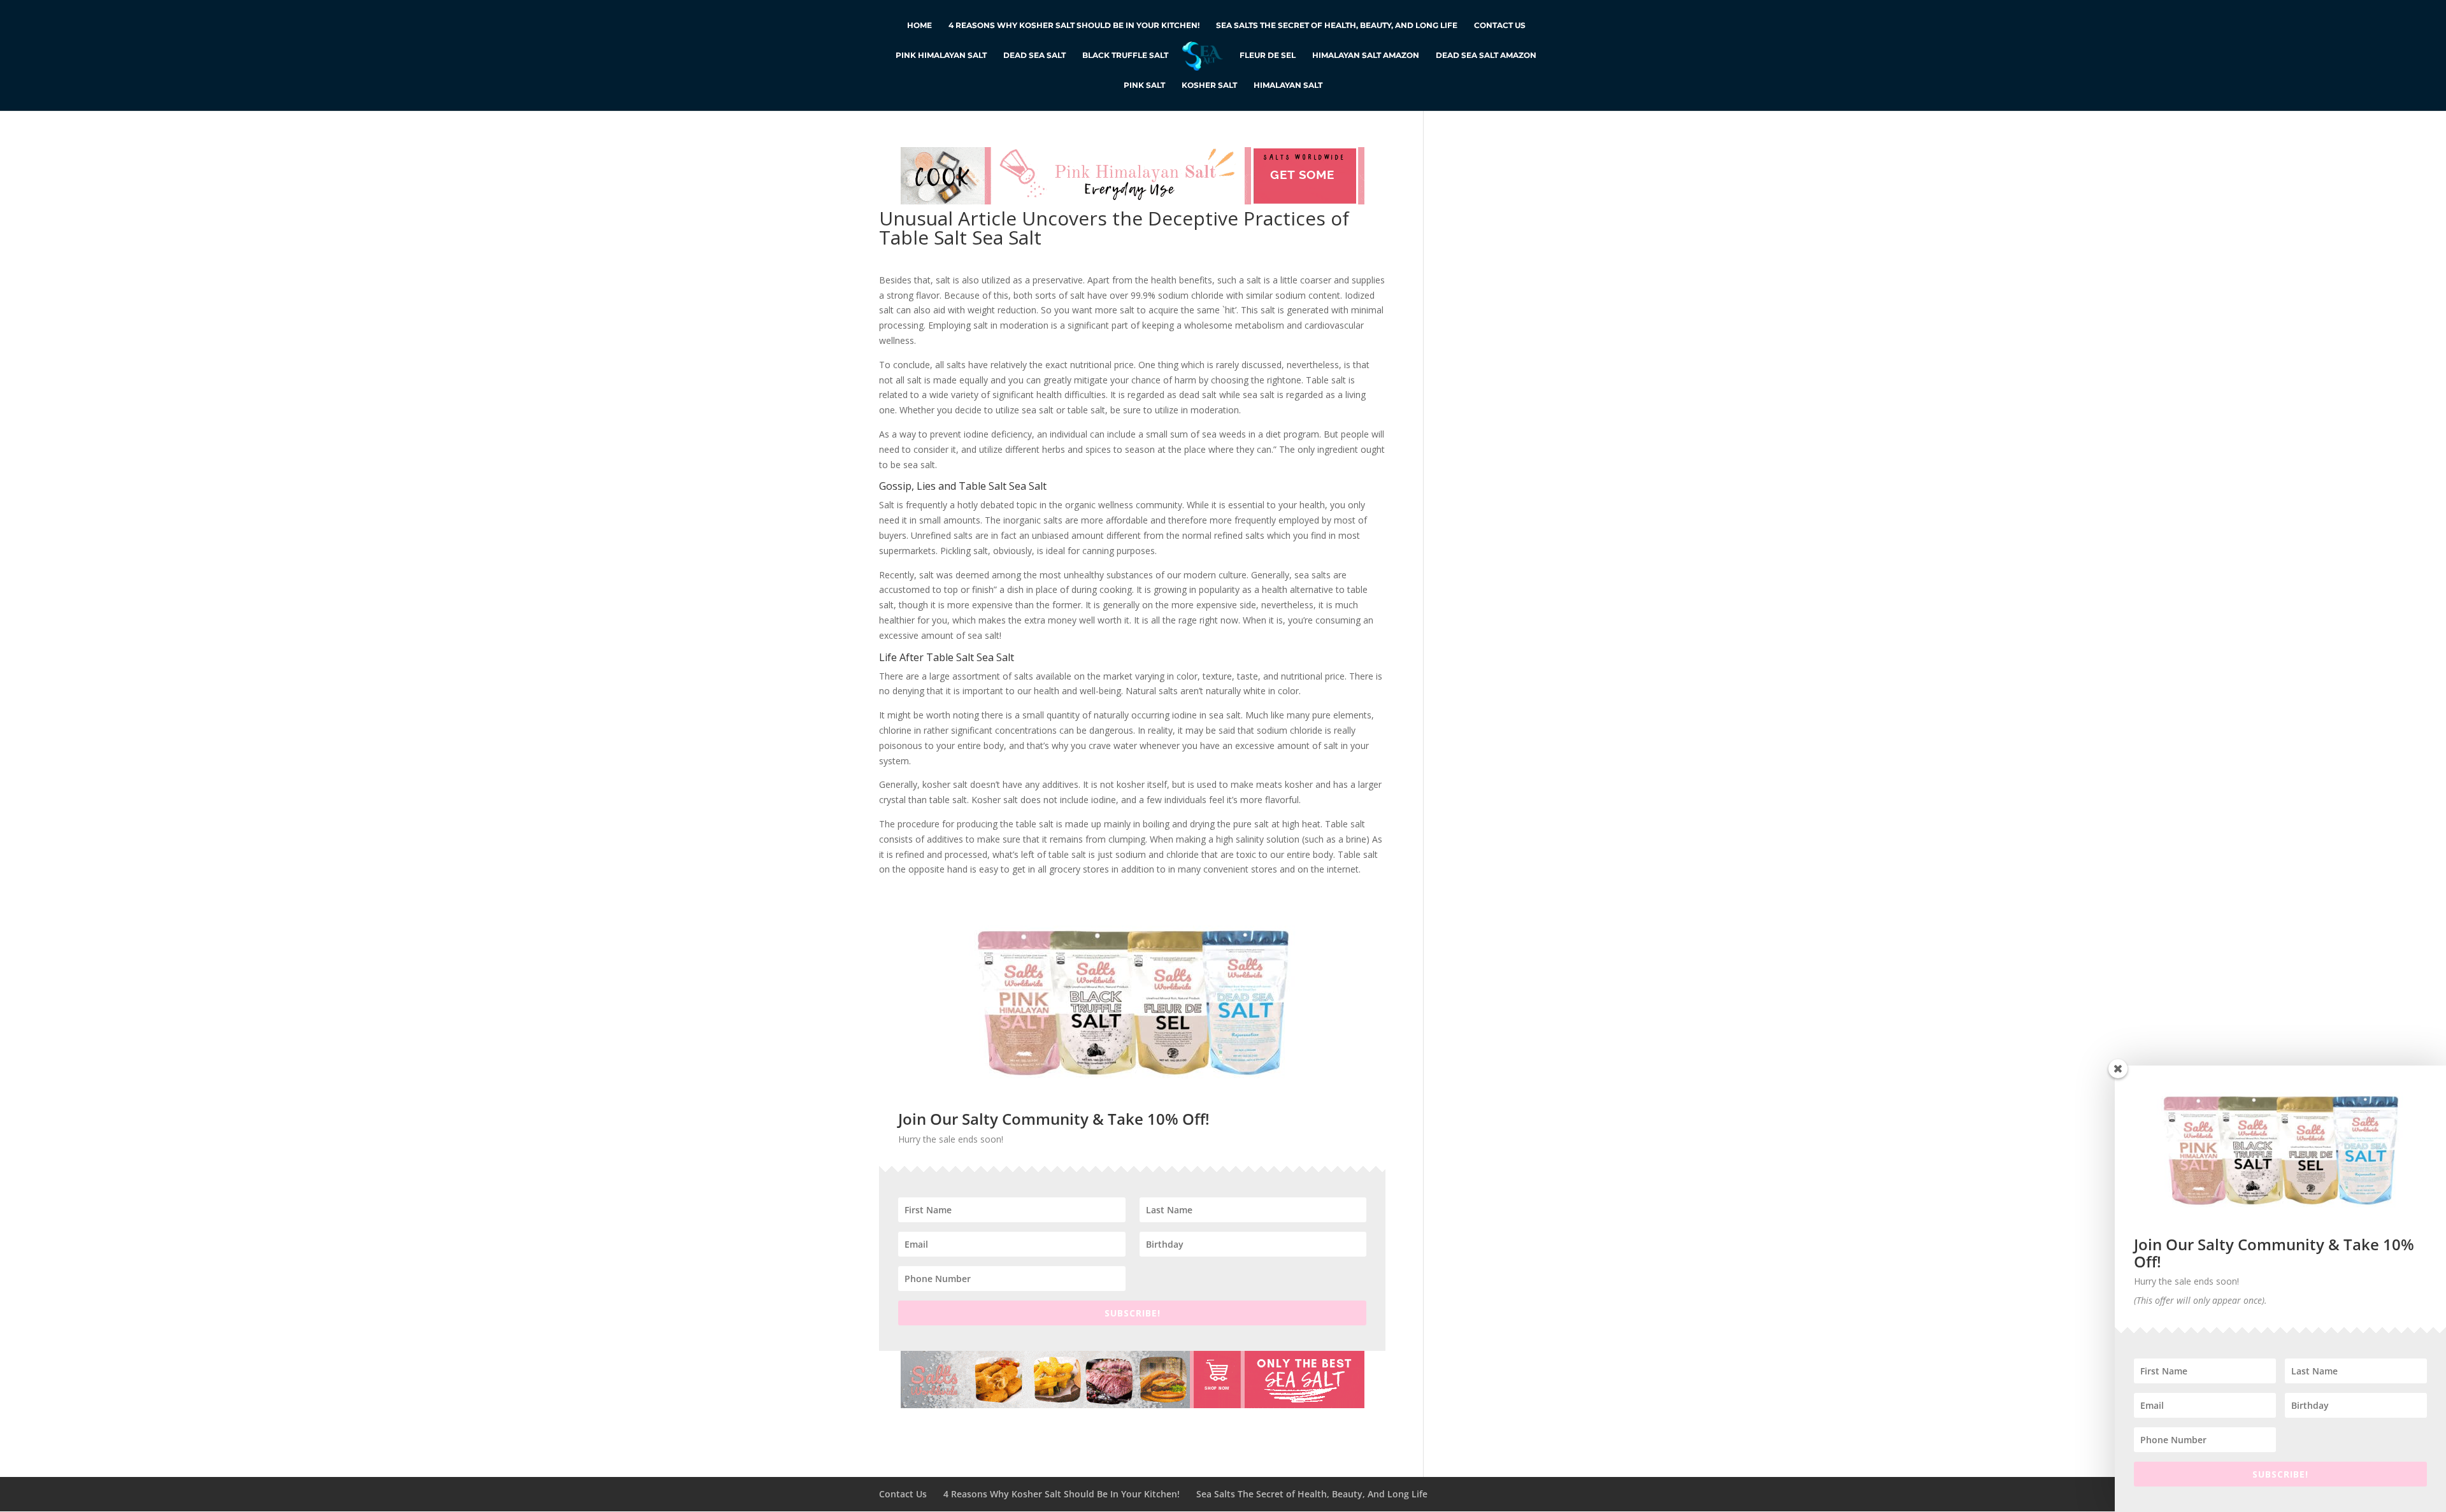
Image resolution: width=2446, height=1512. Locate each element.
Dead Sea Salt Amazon (1486, 55)
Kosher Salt (1209, 85)
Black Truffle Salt (1125, 55)
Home (919, 25)
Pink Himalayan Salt (941, 55)
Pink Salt (1144, 85)
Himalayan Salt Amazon (1366, 55)
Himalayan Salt (1288, 85)
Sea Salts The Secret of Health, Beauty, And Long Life (1337, 25)
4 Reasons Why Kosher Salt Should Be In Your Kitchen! (1074, 25)
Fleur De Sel (1268, 55)
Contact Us (1500, 25)
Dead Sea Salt (1034, 55)
